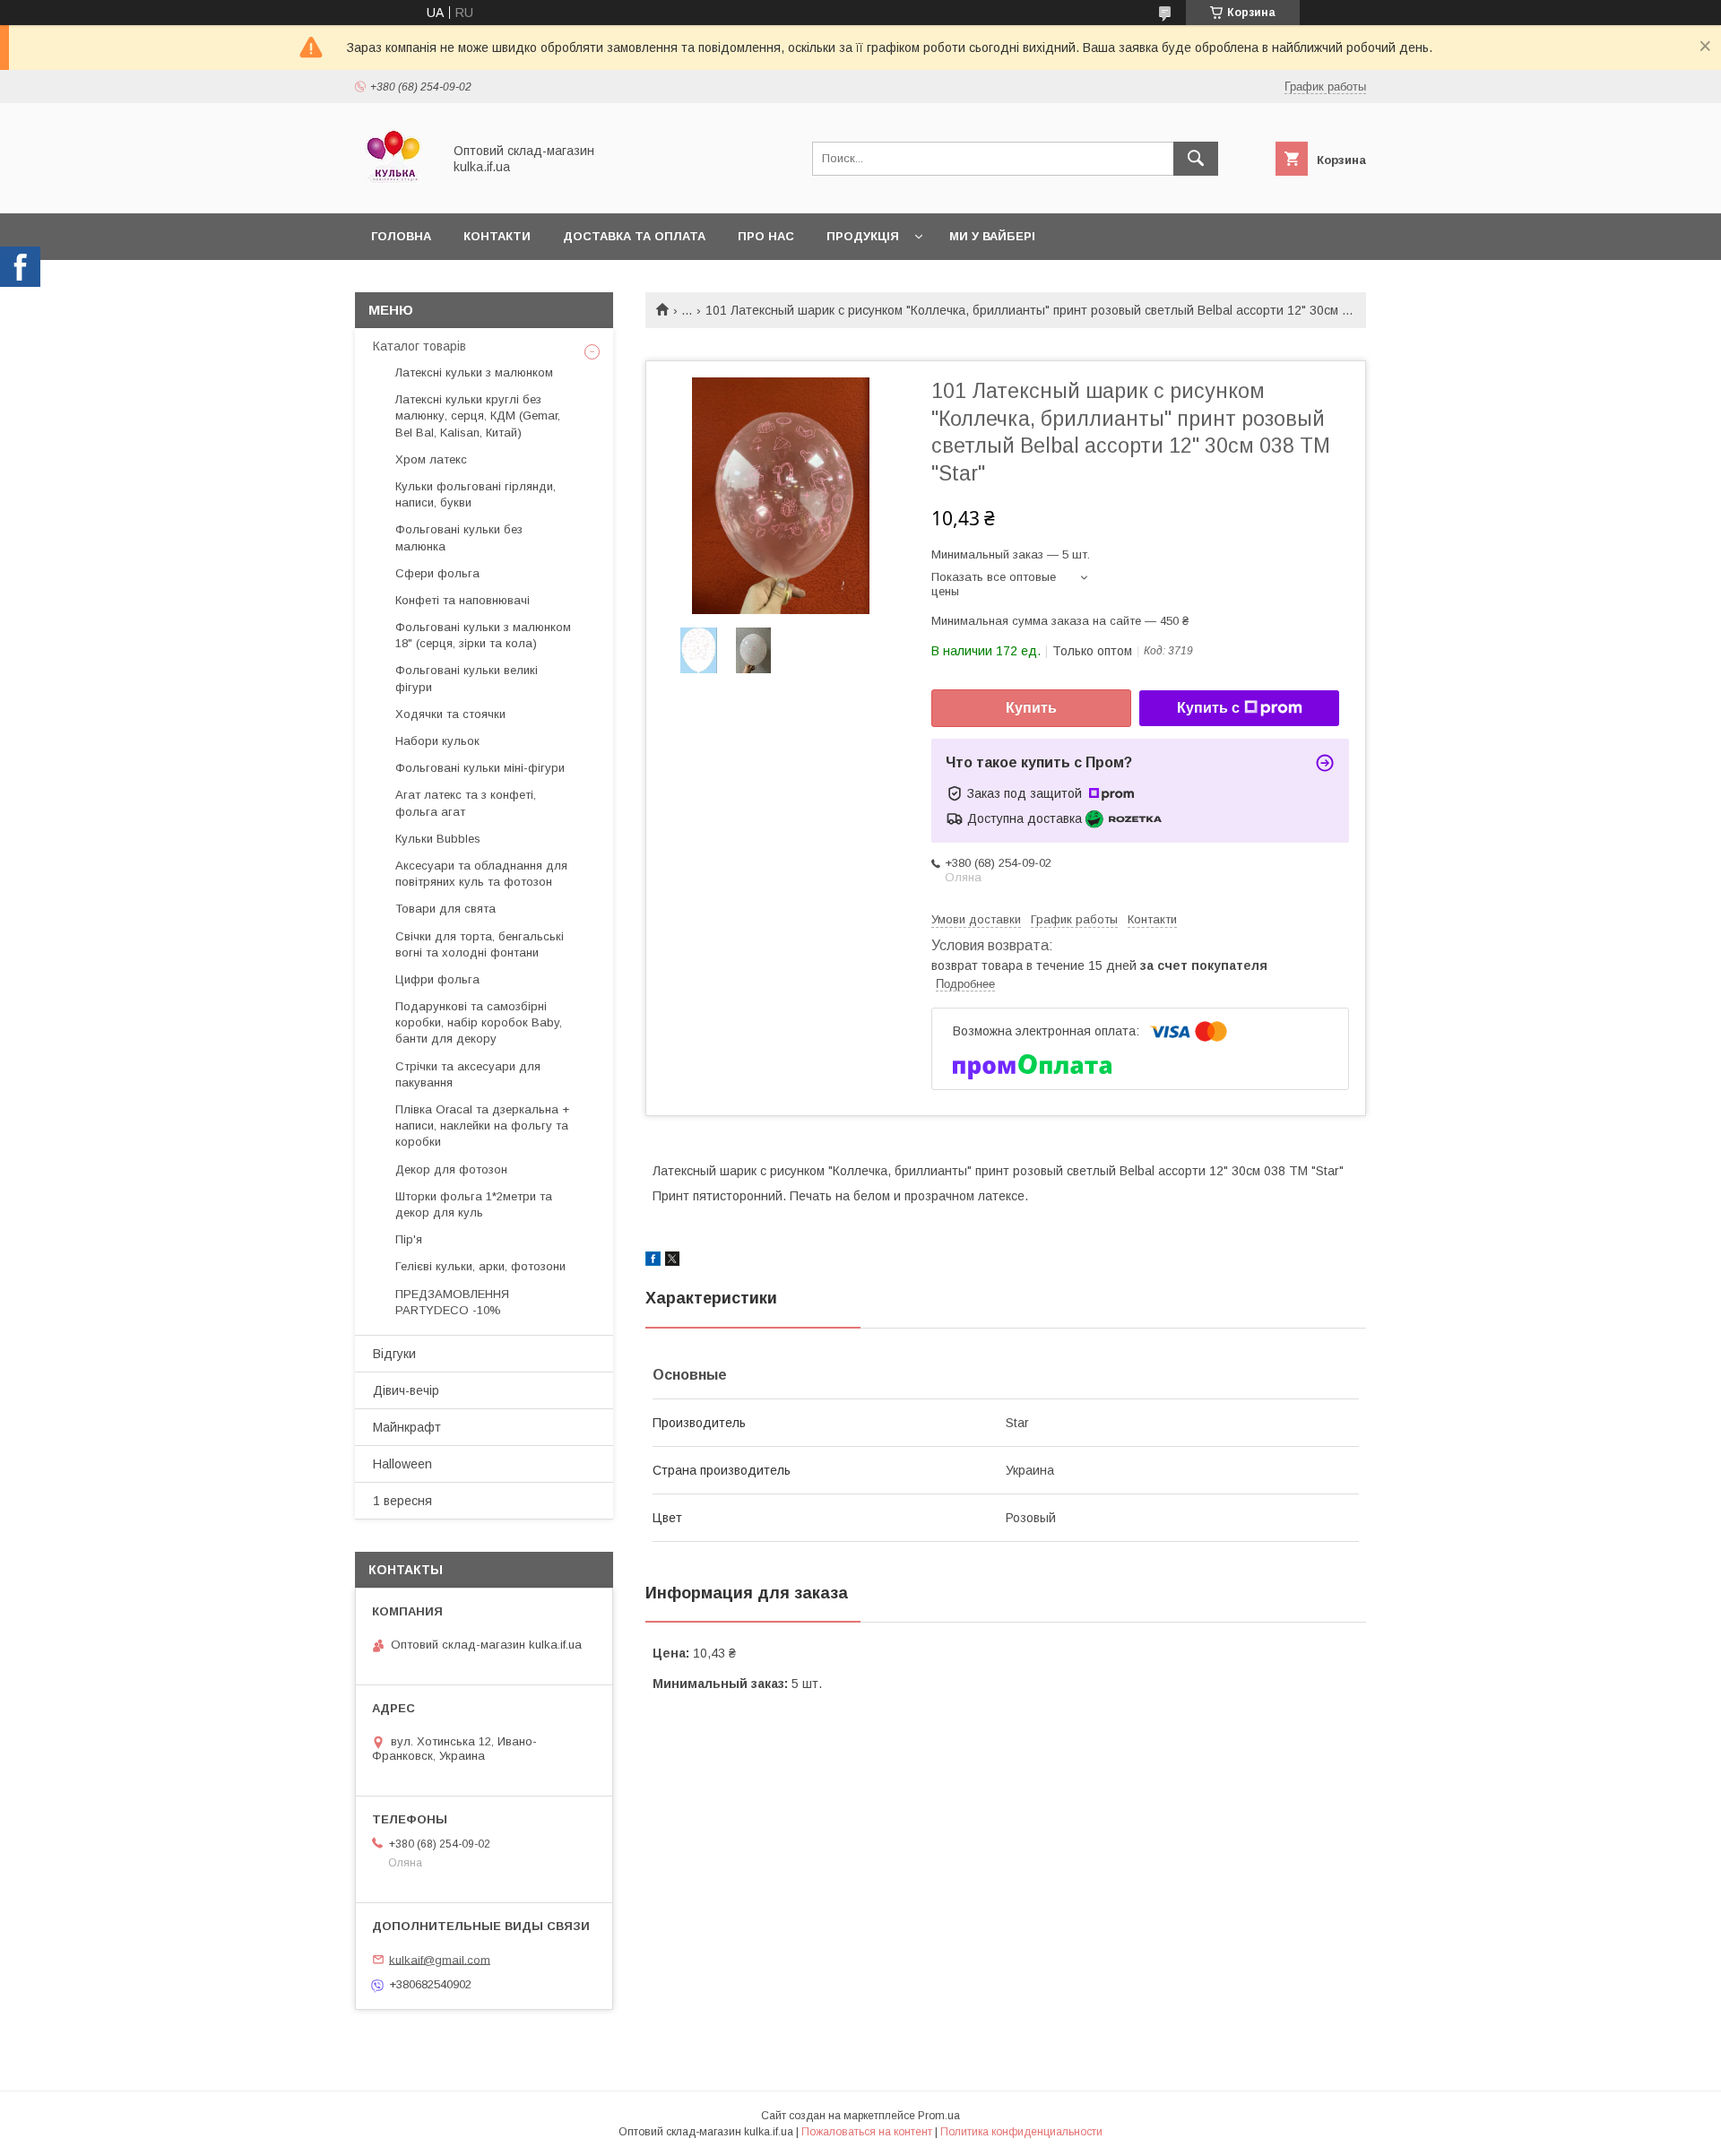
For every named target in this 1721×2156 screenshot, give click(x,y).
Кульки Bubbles (438, 839)
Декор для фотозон (451, 1169)
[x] (672, 1261)
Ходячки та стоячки (450, 714)
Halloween (402, 1464)
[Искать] (1196, 159)
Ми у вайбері (992, 236)
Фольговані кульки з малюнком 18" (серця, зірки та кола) (483, 635)
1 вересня (402, 1501)
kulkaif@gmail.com (440, 1959)
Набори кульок (437, 741)
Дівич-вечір (406, 1390)
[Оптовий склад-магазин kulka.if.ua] (393, 190)
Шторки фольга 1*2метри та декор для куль (474, 1204)
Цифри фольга (437, 979)
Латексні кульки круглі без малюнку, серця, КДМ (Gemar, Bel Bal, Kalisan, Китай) (478, 416)
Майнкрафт (407, 1427)
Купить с (1208, 708)
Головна (401, 236)
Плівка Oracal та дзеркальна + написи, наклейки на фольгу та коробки (482, 1126)
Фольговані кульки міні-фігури (480, 768)
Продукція (863, 236)
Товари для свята (445, 909)
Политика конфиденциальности (1021, 2132)
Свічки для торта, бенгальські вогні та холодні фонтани (480, 944)
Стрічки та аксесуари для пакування (468, 1074)
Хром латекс (431, 459)
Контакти (497, 236)
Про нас (766, 236)
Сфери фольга (437, 573)
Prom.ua (939, 2116)
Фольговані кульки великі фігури (467, 678)
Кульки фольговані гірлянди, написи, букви (476, 494)
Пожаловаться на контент (867, 2132)
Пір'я (409, 1239)
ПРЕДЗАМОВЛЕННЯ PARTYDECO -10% (452, 1302)
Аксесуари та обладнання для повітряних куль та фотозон (481, 874)
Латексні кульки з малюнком (474, 372)
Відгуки (394, 1354)
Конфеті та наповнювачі (463, 600)
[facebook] (653, 1261)
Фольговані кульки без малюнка (459, 537)
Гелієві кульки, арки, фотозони (480, 1266)
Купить (1031, 708)
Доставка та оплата (634, 236)
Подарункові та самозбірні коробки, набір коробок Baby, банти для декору (479, 1022)
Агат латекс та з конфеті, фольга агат (466, 803)
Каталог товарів (419, 346)
